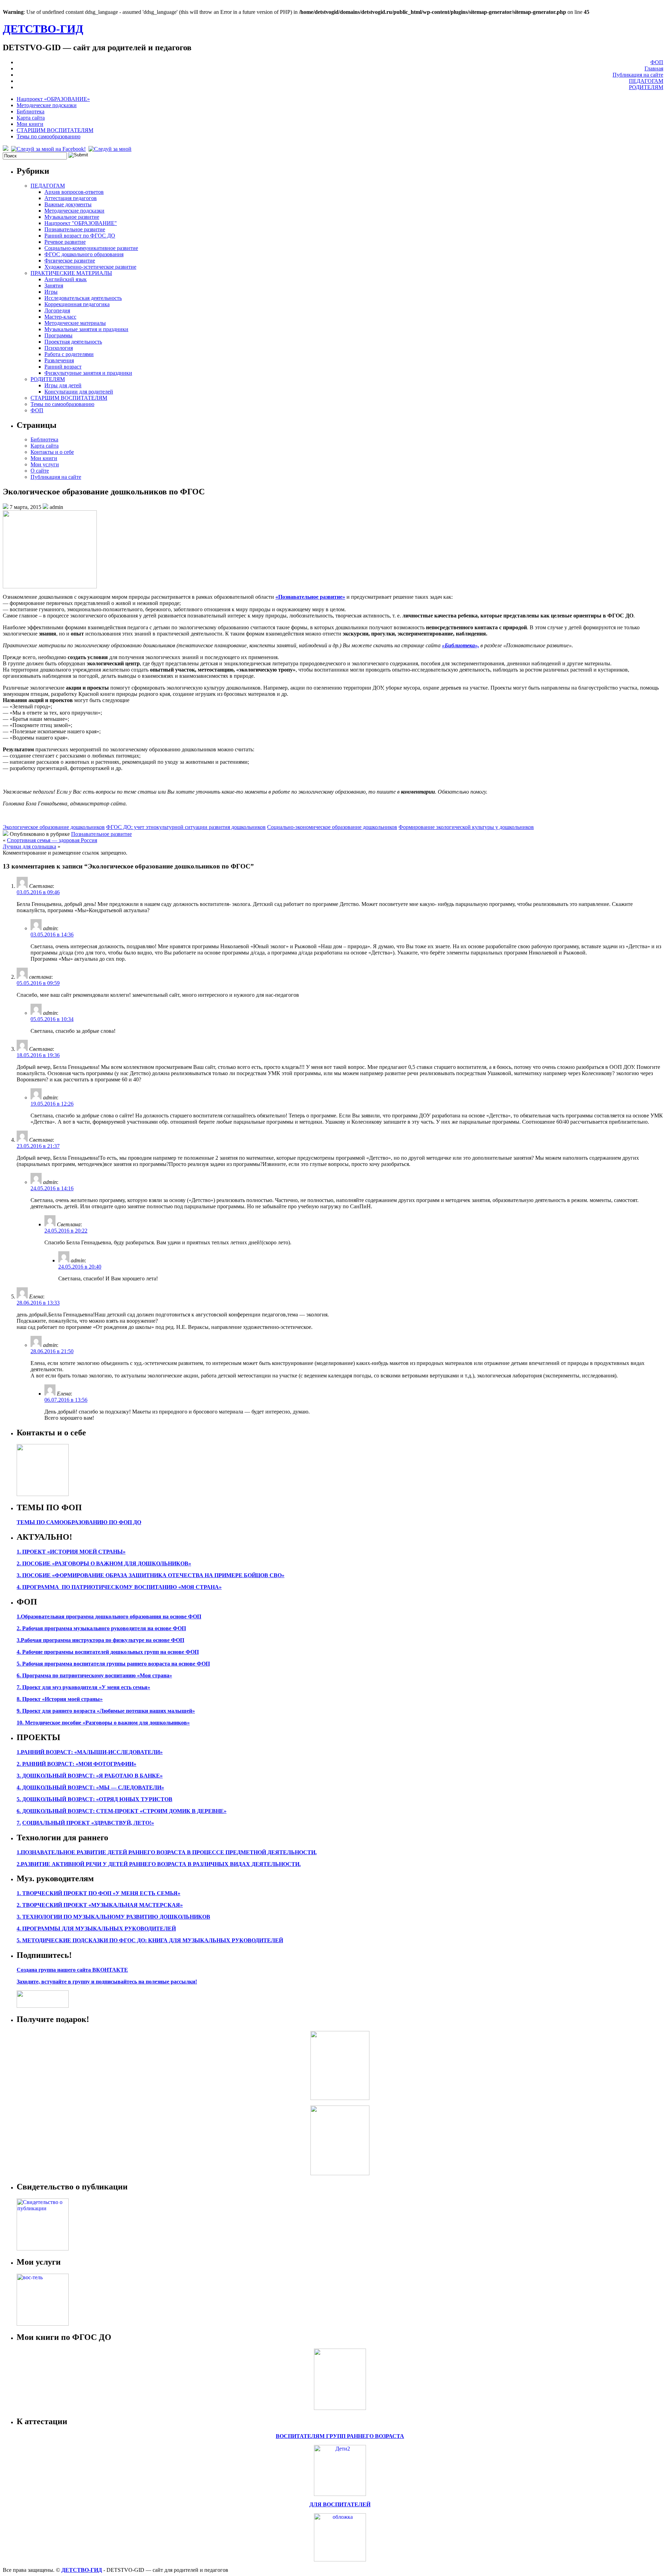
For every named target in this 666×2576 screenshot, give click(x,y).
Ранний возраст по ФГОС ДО (80, 236)
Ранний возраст (63, 367)
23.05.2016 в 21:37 (38, 1146)
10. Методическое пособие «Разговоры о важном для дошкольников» (103, 1723)
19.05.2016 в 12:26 (52, 1104)
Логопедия (57, 310)
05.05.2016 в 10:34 (52, 1019)
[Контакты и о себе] (43, 1494)
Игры (51, 292)
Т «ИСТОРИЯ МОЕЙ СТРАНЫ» (84, 1552)
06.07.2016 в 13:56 (66, 1400)
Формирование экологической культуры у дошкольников (466, 827)
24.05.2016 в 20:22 (66, 1231)
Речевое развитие (65, 242)
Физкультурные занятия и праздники (88, 373)
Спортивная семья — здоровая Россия (52, 840)
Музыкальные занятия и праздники (86, 329)
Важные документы (68, 204)
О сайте (40, 471)
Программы (58, 335)
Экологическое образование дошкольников (54, 827)
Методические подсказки (47, 105)
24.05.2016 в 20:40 (80, 1267)
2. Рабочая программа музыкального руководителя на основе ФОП (101, 1628)
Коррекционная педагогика (77, 304)
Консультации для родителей (79, 392)
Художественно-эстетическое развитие (90, 267)
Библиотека (31, 111)
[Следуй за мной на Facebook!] (49, 149)
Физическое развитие (70, 261)
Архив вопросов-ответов (74, 192)
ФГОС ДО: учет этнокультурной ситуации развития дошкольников (186, 827)
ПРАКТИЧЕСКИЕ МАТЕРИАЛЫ (71, 273)
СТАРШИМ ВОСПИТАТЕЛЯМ (55, 130)
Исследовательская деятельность (83, 298)
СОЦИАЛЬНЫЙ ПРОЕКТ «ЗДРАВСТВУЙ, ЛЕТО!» (88, 1823)
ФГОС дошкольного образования (84, 254)
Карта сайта (31, 118)
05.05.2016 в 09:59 (38, 983)
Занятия (54, 286)
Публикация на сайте (638, 75)
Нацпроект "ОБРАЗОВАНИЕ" (81, 223)
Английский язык (66, 279)
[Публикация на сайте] (43, 2249)
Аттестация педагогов (71, 198)
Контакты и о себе (52, 452)
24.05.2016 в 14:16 (52, 1188)
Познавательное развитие (75, 229)
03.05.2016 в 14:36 (52, 935)
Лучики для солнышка (29, 846)
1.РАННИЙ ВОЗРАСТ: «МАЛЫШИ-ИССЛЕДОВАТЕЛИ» (90, 1752)
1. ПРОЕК (29, 1552)
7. (19, 1823)
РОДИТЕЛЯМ (646, 87)
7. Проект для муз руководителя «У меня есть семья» (83, 1687)
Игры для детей (63, 385)
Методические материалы (75, 323)
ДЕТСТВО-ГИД (43, 29)
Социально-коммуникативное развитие (91, 248)
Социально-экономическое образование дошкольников (332, 827)
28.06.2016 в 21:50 (52, 1351)
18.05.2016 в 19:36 (38, 1055)
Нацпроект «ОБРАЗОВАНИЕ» (53, 99)
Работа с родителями (69, 354)
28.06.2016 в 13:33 (38, 1303)
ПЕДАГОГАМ (646, 81)
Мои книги (30, 124)
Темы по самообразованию (49, 136)
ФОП (657, 62)
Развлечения (59, 360)
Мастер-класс (60, 317)
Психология (59, 348)
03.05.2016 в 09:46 (38, 892)
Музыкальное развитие (72, 217)
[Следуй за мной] (111, 149)
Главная (654, 68)
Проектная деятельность (73, 342)
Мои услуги (45, 464)
